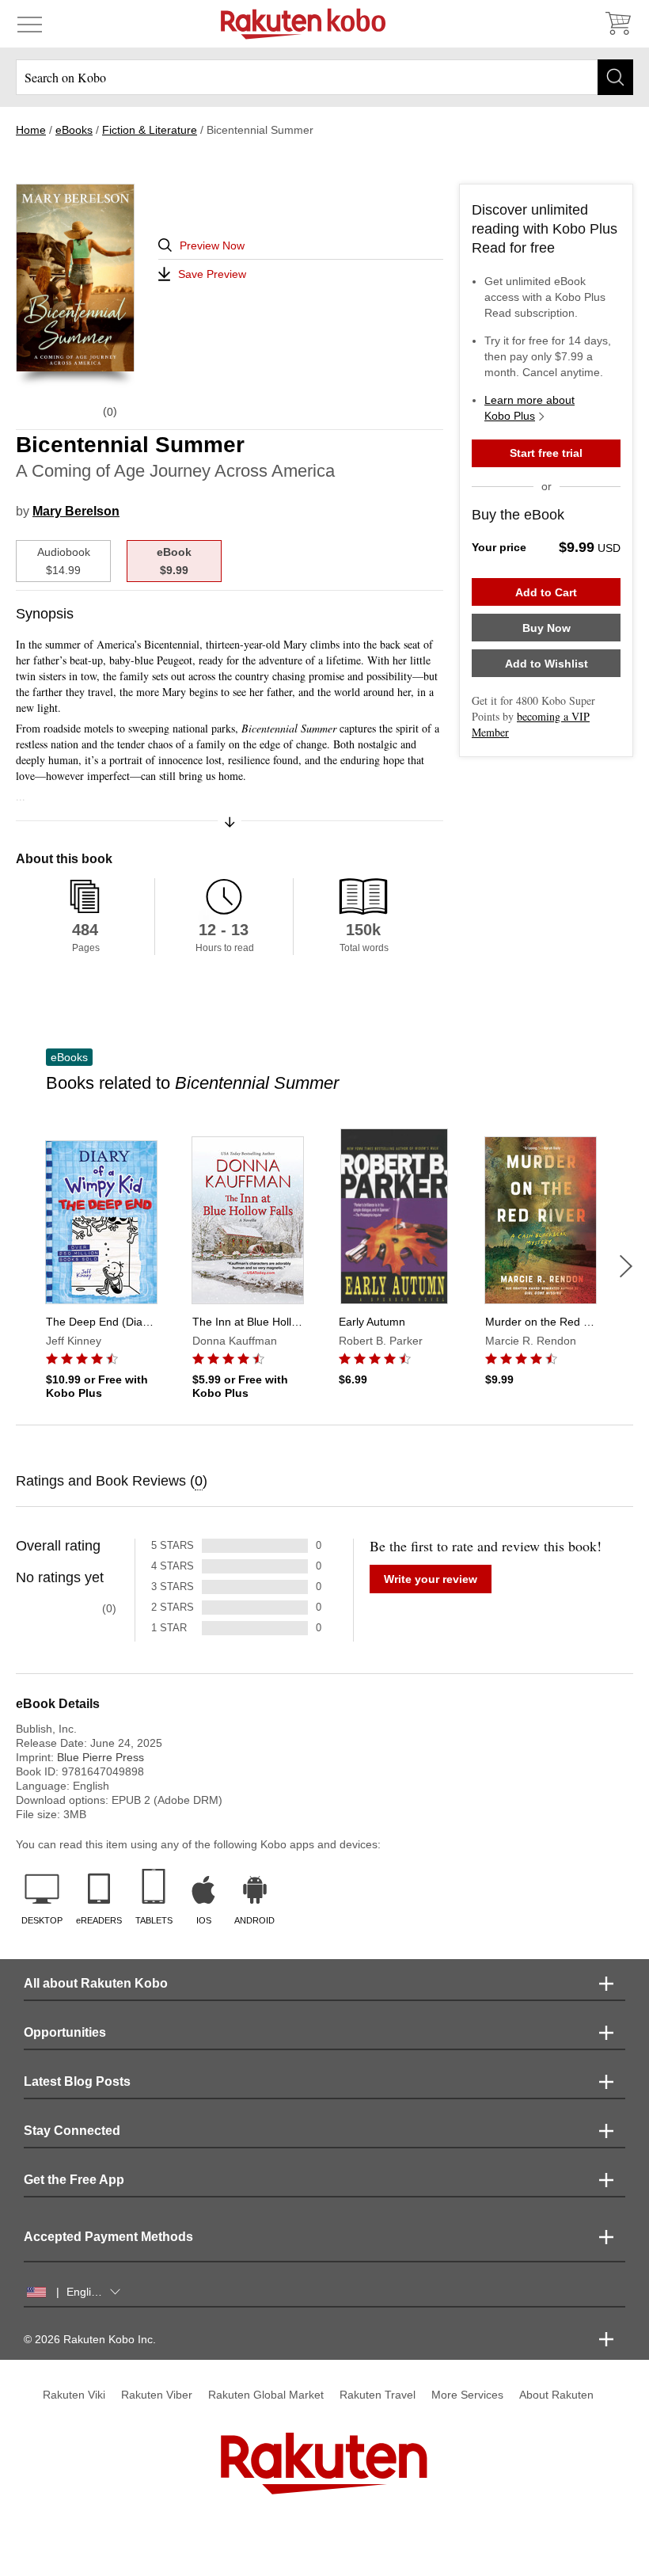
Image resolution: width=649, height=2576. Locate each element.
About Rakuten (556, 2395)
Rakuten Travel (378, 2395)
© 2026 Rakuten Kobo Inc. (90, 2339)
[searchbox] (324, 77)
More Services (467, 2395)
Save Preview (212, 274)
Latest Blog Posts (77, 2081)
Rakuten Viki (74, 2395)
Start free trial (546, 453)
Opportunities (65, 2032)
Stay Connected (72, 2131)
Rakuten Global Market (266, 2395)
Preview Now (212, 245)
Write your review (431, 1579)
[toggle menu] (30, 24)
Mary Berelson (76, 511)
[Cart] (617, 24)
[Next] (626, 1266)
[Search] (615, 77)
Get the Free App (74, 2180)
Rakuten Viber (157, 2395)
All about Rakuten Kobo (96, 1983)
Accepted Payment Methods (108, 2237)
